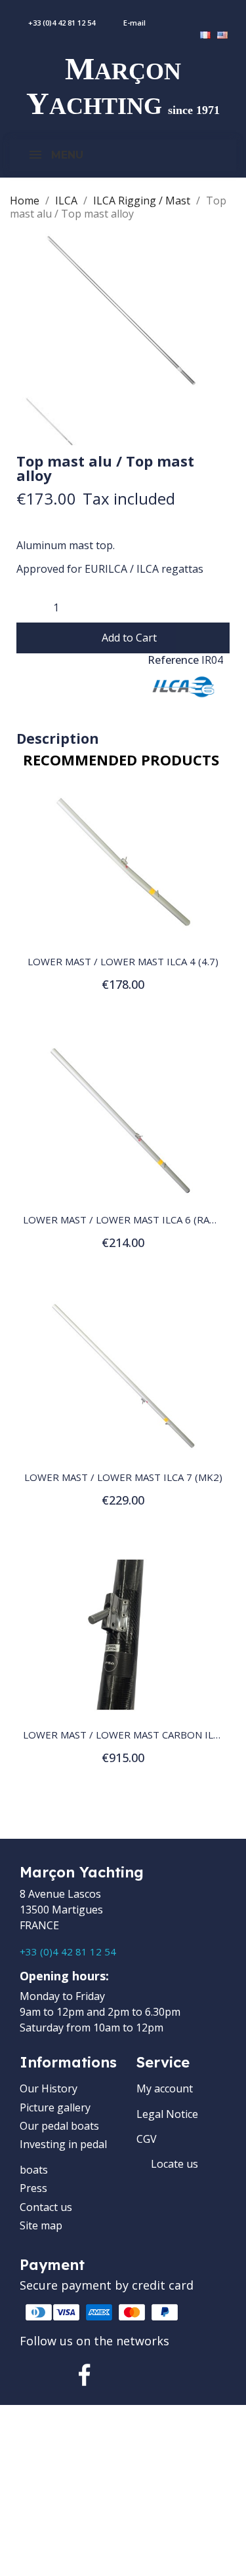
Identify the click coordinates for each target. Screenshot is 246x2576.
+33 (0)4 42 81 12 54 (68, 1951)
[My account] (206, 16)
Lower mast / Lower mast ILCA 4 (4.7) (123, 961)
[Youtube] (175, 2375)
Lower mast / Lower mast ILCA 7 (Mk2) (123, 1477)
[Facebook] (85, 2375)
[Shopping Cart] (238, 16)
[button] (123, 638)
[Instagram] (130, 2375)
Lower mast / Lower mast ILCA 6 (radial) (129, 1220)
